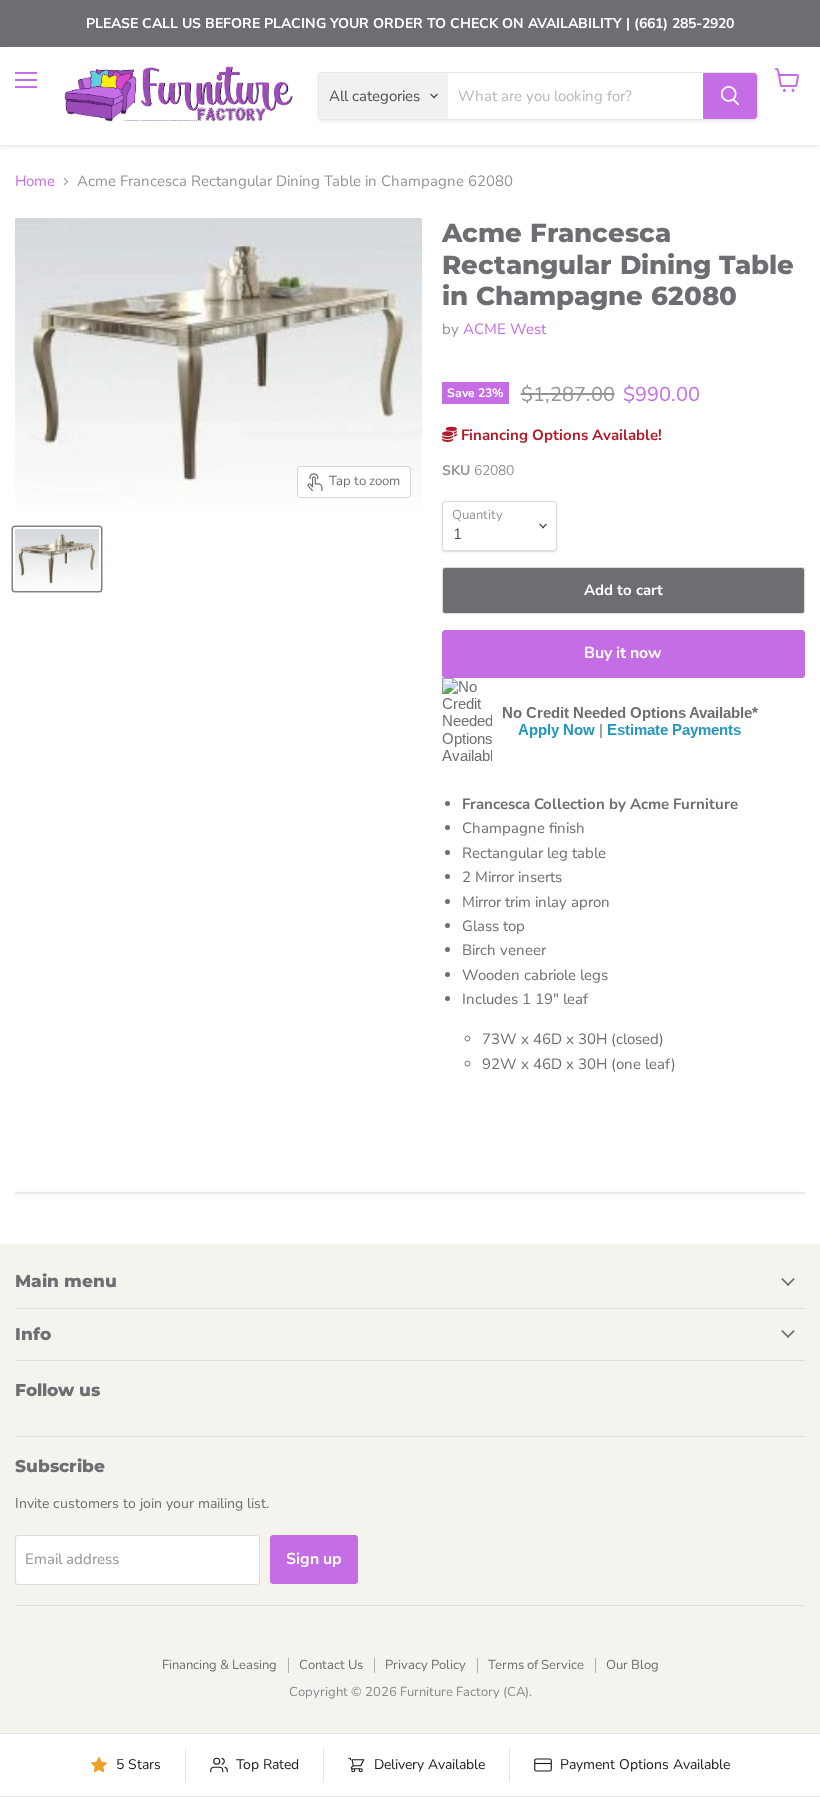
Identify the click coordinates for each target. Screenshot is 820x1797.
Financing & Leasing (219, 1665)
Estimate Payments (674, 729)
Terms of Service (536, 1665)
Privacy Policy (425, 1665)
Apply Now (556, 729)
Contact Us (331, 1665)
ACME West (504, 329)
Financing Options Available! (559, 435)
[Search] (730, 96)
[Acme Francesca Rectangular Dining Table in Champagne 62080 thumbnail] (57, 559)
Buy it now (623, 653)
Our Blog (632, 1665)
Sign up (314, 1559)
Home (35, 181)
